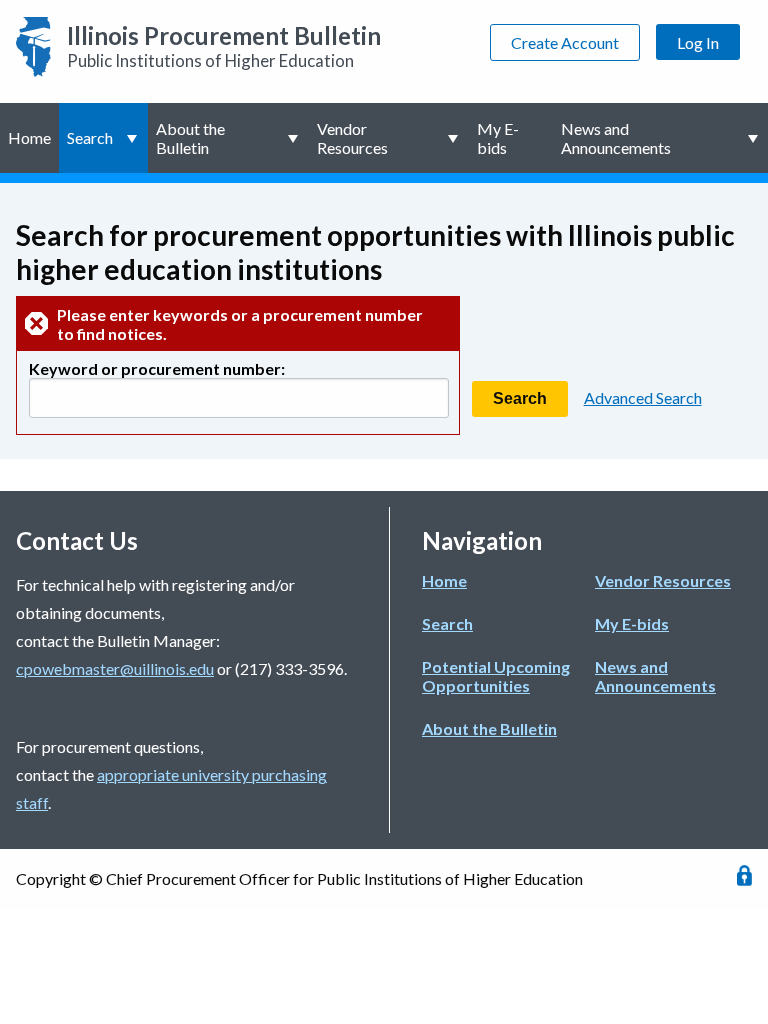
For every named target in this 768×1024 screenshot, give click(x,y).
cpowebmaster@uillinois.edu (115, 668)
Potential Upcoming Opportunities (496, 676)
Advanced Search (643, 397)
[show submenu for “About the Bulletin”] (295, 138)
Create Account (565, 42)
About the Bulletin (190, 138)
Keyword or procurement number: (157, 368)
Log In (698, 42)
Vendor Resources (352, 138)
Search (90, 137)
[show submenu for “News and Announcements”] (754, 138)
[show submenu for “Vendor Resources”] (455, 138)
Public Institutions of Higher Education (224, 46)
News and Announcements (616, 138)
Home (29, 137)
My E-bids (498, 138)
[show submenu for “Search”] (134, 138)
